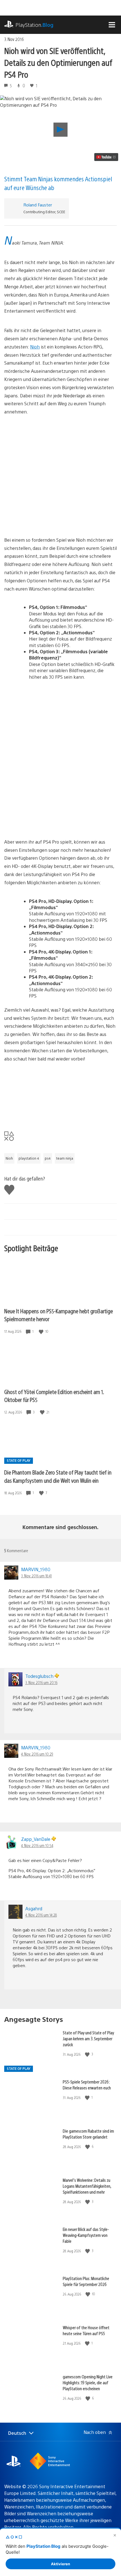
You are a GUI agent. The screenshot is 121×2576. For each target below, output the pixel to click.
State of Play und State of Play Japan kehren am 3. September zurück (88, 2038)
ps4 (48, 1158)
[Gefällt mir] (42, 1331)
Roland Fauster (38, 205)
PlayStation (34, 25)
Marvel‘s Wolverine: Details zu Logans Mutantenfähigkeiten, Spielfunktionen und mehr (87, 2186)
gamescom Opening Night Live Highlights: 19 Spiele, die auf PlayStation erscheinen (88, 2382)
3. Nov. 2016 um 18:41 (36, 1576)
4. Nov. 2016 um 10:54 (37, 1845)
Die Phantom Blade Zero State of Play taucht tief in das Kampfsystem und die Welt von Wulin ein (58, 1476)
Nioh (35, 347)
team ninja (65, 1158)
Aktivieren (60, 2564)
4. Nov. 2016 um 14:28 (41, 1915)
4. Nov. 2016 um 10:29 (37, 1754)
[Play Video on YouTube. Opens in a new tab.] (106, 157)
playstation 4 (29, 1158)
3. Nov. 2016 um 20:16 (41, 1682)
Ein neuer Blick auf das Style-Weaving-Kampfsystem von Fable (86, 2235)
